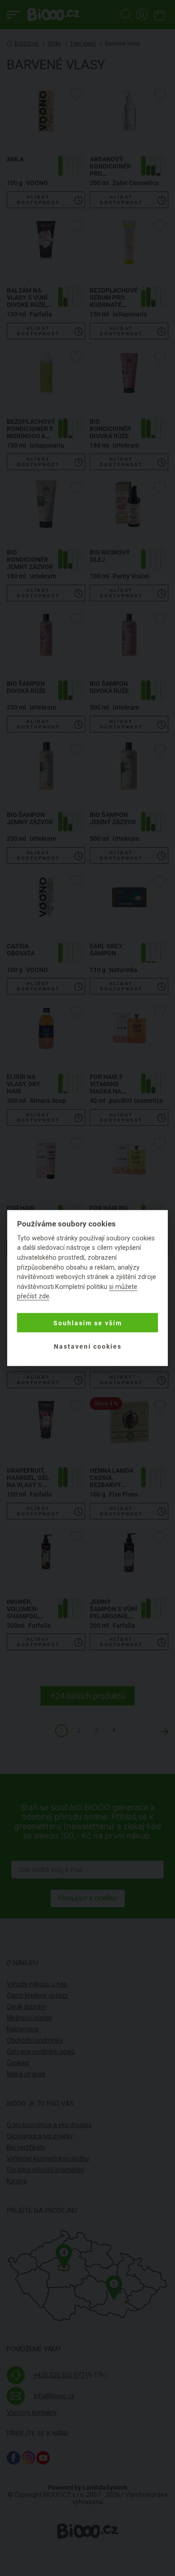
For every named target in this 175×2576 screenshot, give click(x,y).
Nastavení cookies (88, 1346)
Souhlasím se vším (88, 1323)
